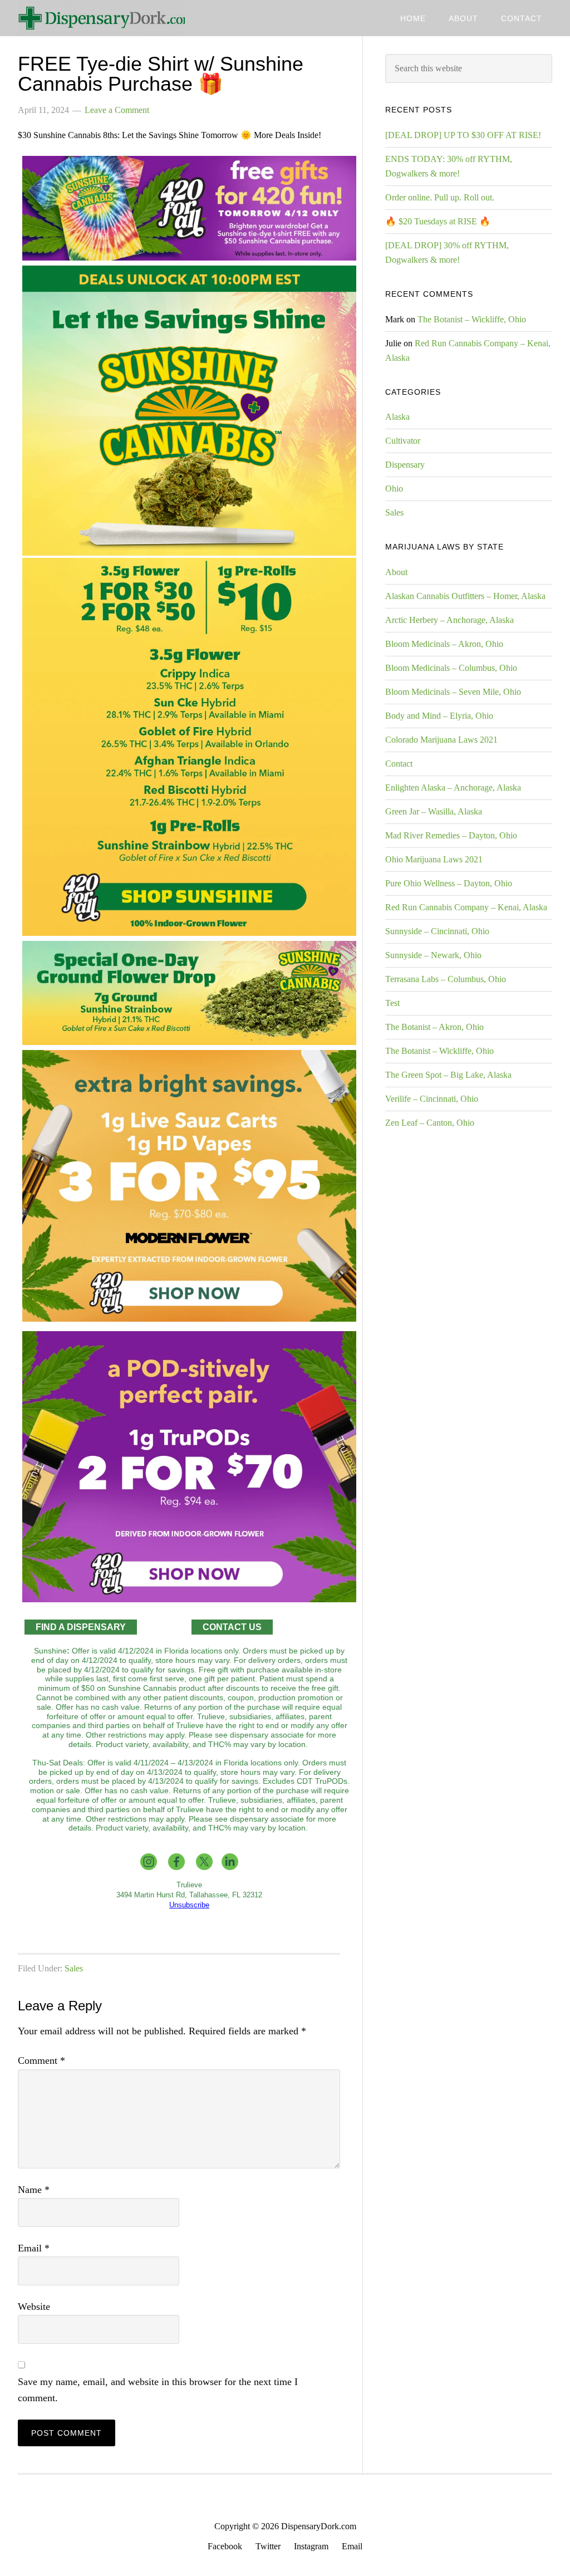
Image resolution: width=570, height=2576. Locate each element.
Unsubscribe (189, 1905)
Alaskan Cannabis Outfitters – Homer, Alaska (465, 596)
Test (392, 1003)
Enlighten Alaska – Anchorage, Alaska (453, 787)
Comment (41, 2060)
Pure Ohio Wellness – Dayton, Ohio (449, 883)
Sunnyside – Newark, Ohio (433, 955)
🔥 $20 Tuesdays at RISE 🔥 (438, 221)
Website (34, 2307)
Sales (74, 1968)
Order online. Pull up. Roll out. (440, 197)
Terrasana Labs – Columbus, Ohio (446, 979)
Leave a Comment (117, 110)
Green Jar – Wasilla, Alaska (434, 811)
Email (34, 2248)
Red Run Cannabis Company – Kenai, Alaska (466, 907)
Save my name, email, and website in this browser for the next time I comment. (158, 2390)
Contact (399, 764)
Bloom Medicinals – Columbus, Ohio (451, 668)
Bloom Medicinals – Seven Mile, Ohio (453, 692)
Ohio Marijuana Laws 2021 (434, 859)
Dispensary (405, 465)
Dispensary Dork (101, 18)
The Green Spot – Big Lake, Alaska (448, 1075)
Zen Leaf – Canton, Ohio (430, 1123)
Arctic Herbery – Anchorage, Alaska (449, 620)
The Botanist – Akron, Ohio (434, 1027)
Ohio (394, 489)
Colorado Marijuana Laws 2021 (441, 740)
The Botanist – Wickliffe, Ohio (472, 319)
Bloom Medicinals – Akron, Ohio (444, 644)
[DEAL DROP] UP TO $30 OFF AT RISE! (463, 135)
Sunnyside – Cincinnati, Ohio (437, 931)
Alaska (397, 417)
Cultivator (403, 441)
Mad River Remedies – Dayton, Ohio (451, 835)
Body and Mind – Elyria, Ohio (439, 716)
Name (34, 2190)
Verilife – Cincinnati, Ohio (432, 1099)
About (396, 572)
